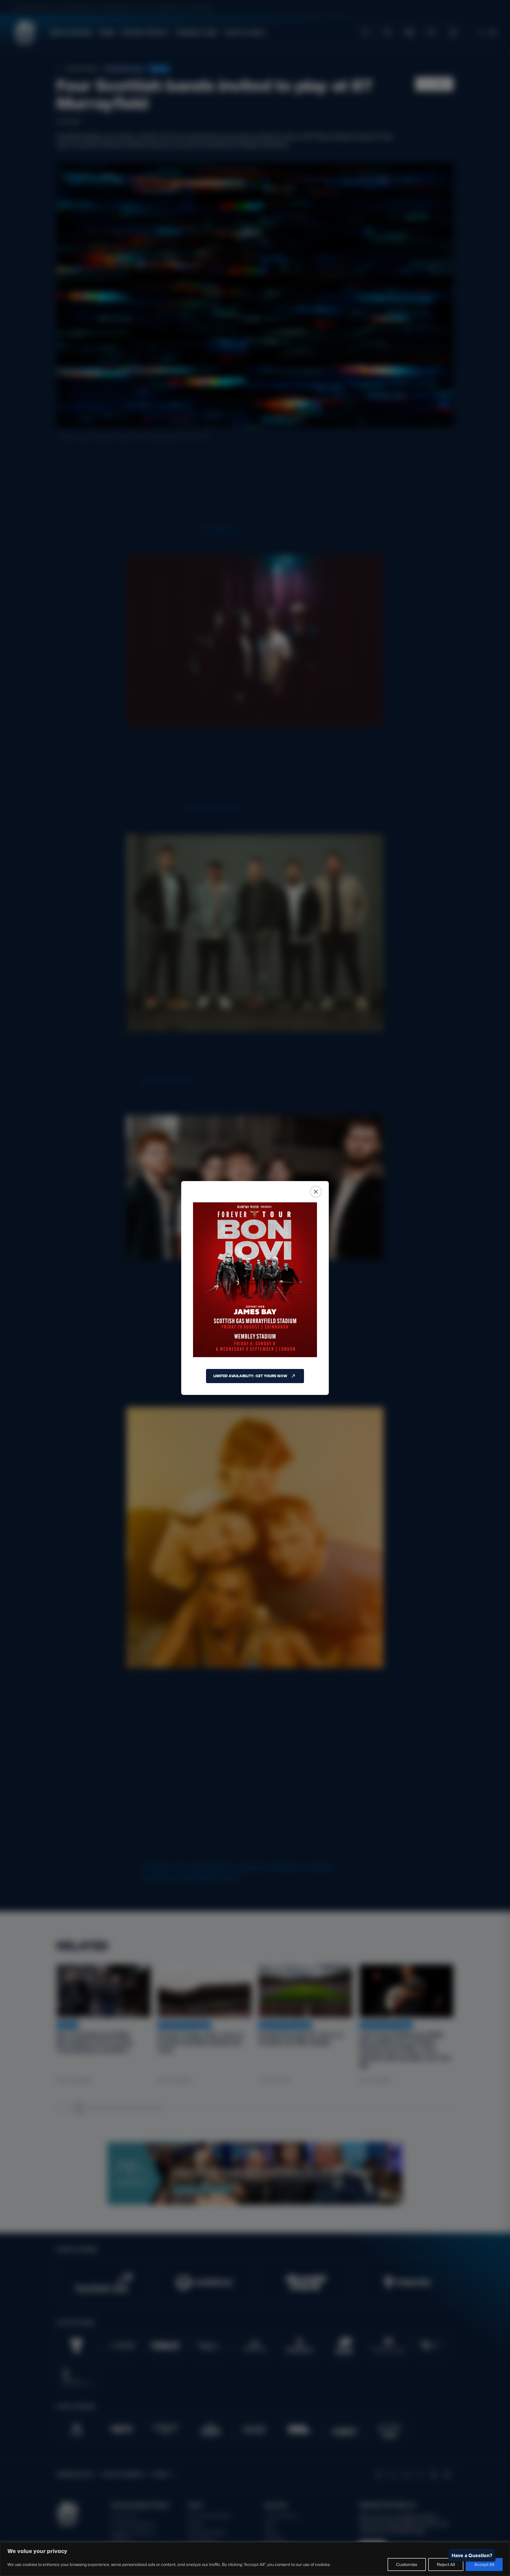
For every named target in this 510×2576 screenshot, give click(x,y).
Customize (407, 2564)
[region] (255, 2559)
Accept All (484, 2564)
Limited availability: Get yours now (250, 1376)
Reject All (446, 2564)
